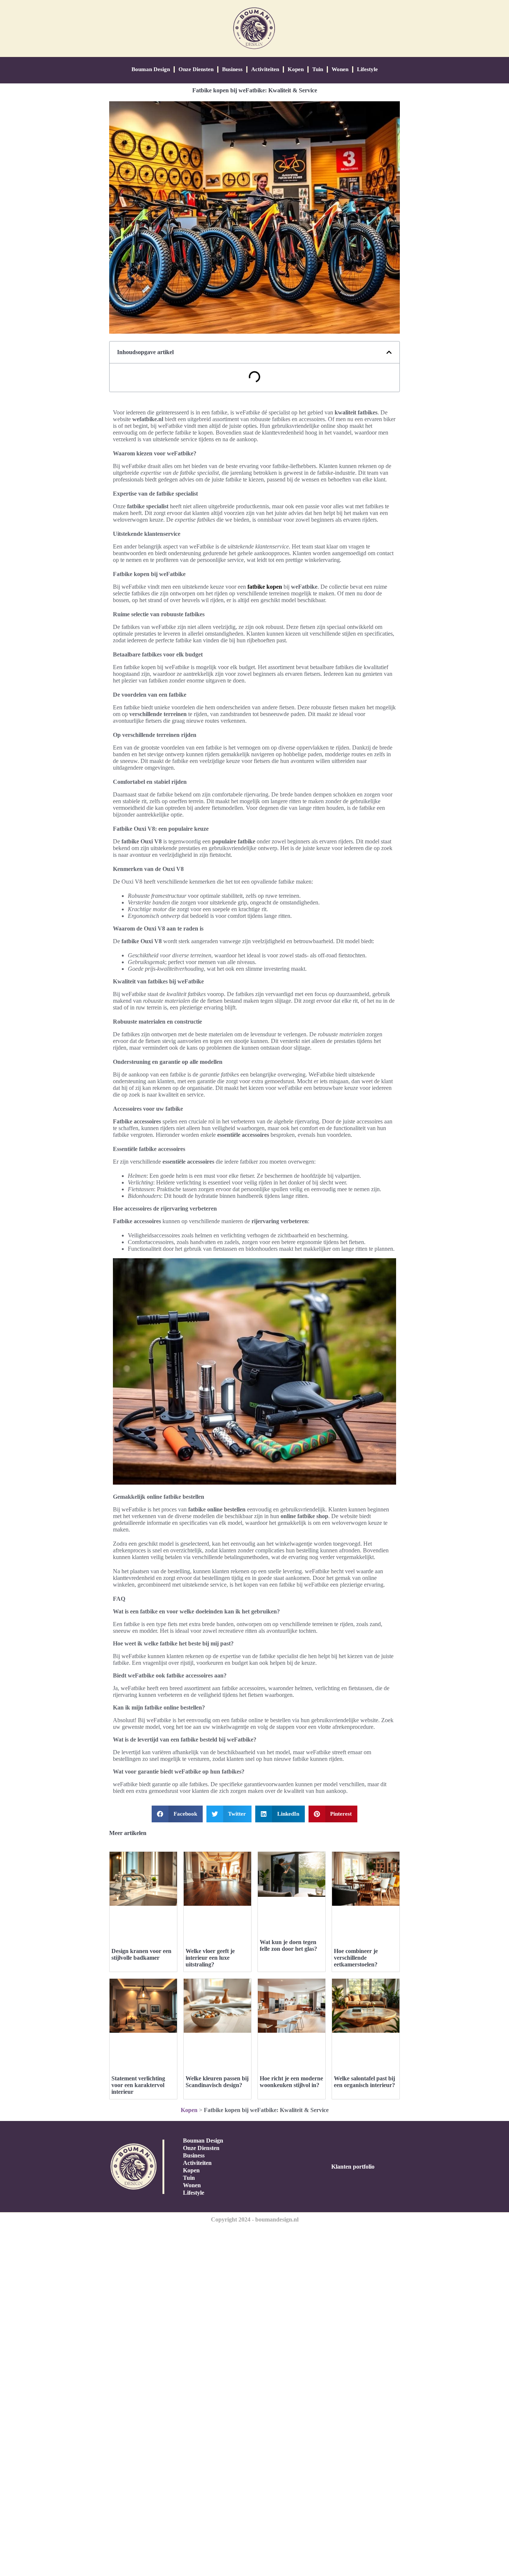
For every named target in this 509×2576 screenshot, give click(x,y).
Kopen (296, 69)
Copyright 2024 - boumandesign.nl (255, 2219)
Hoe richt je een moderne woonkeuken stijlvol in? (291, 2082)
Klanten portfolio (353, 2167)
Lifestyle (367, 69)
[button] (389, 352)
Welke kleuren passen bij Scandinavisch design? (217, 2082)
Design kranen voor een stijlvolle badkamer (141, 1954)
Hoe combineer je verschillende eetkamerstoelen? (356, 1958)
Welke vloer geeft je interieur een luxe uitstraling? (210, 1958)
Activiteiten (265, 69)
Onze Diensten (196, 69)
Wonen (340, 69)
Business (232, 69)
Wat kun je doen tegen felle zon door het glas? (288, 1945)
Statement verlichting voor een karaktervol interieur (138, 2085)
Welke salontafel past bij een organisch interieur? (364, 2082)
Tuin (318, 69)
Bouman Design (151, 69)
